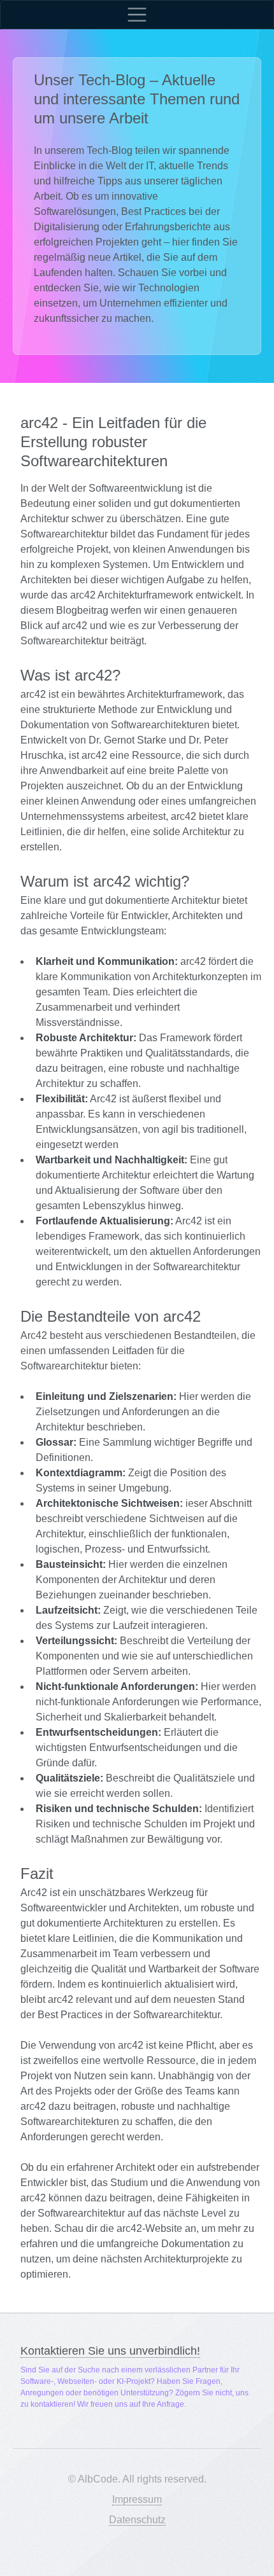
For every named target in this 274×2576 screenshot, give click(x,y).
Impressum (137, 2499)
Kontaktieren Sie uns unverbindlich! (110, 2351)
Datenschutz (137, 2520)
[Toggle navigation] (137, 15)
